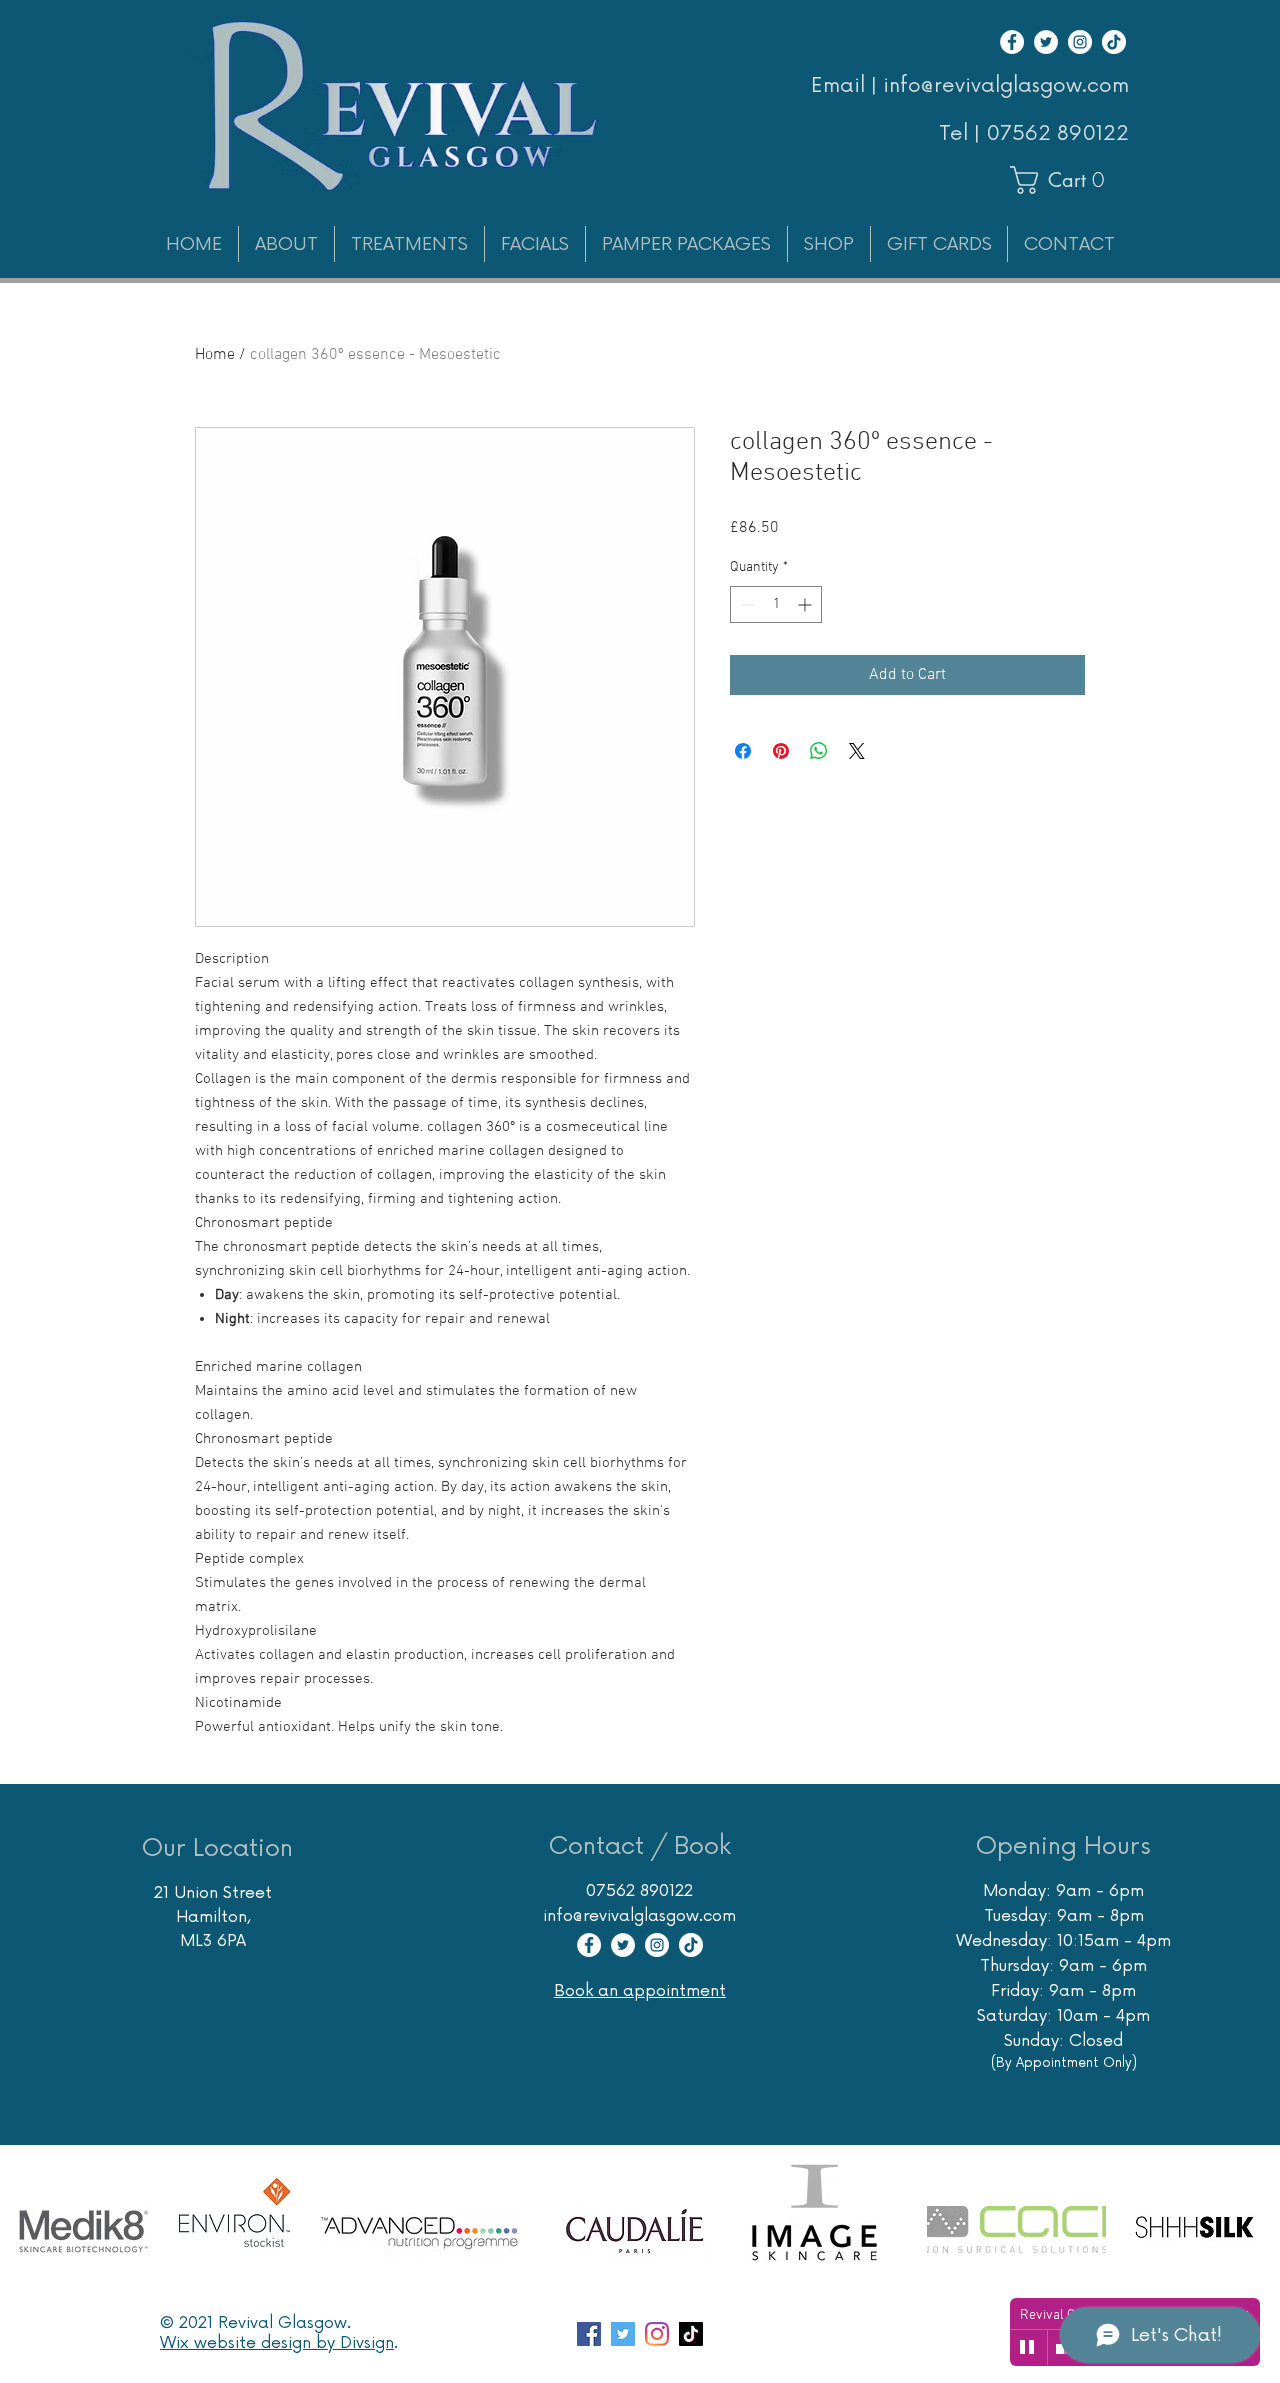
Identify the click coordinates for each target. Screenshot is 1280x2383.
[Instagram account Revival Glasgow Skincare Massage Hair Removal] (657, 2334)
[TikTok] (1114, 42)
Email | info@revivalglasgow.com (970, 86)
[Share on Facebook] (743, 751)
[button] (1066, 180)
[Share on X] (857, 751)
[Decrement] (745, 604)
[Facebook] (1012, 42)
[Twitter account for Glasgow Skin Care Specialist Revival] (623, 2334)
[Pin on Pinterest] (781, 751)
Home (215, 355)
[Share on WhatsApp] (819, 751)
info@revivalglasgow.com (639, 1916)
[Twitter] (1046, 42)
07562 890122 (1057, 134)
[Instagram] (1080, 42)
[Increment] (806, 604)
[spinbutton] (776, 604)
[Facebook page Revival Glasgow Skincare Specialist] (589, 2334)
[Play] (1028, 2348)
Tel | (962, 134)
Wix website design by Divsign (277, 2343)
